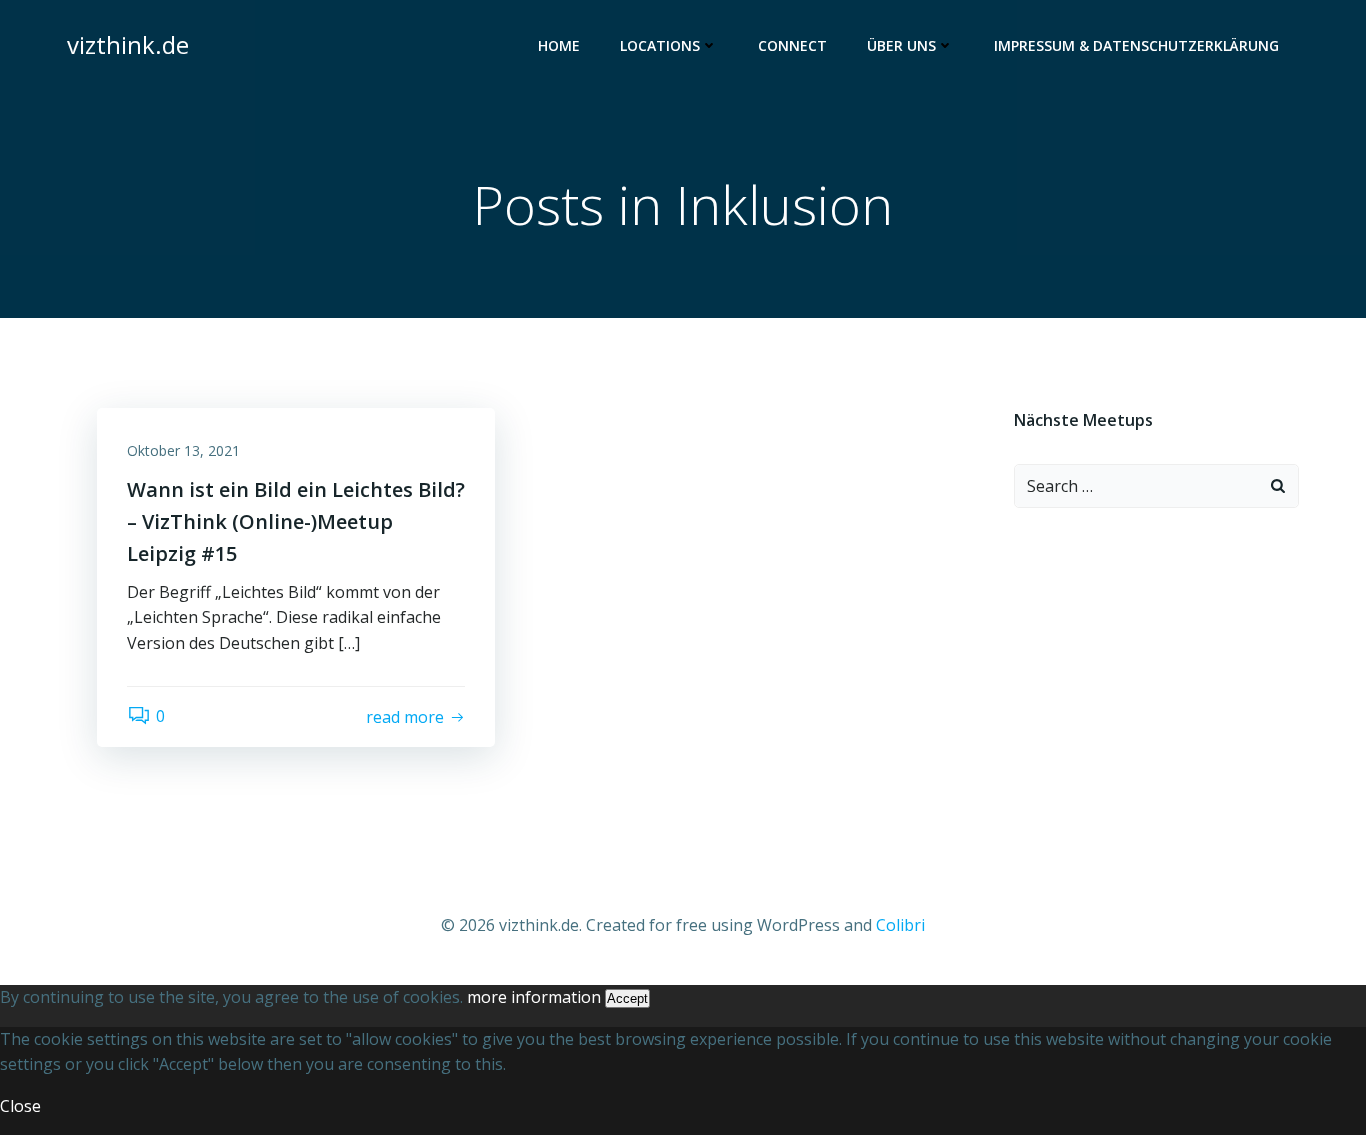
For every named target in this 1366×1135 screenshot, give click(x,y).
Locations (660, 45)
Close (20, 1106)
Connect (792, 45)
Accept (627, 998)
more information (534, 997)
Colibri (900, 925)
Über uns (901, 45)
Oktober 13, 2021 (183, 450)
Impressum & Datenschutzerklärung (1136, 45)
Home (559, 45)
